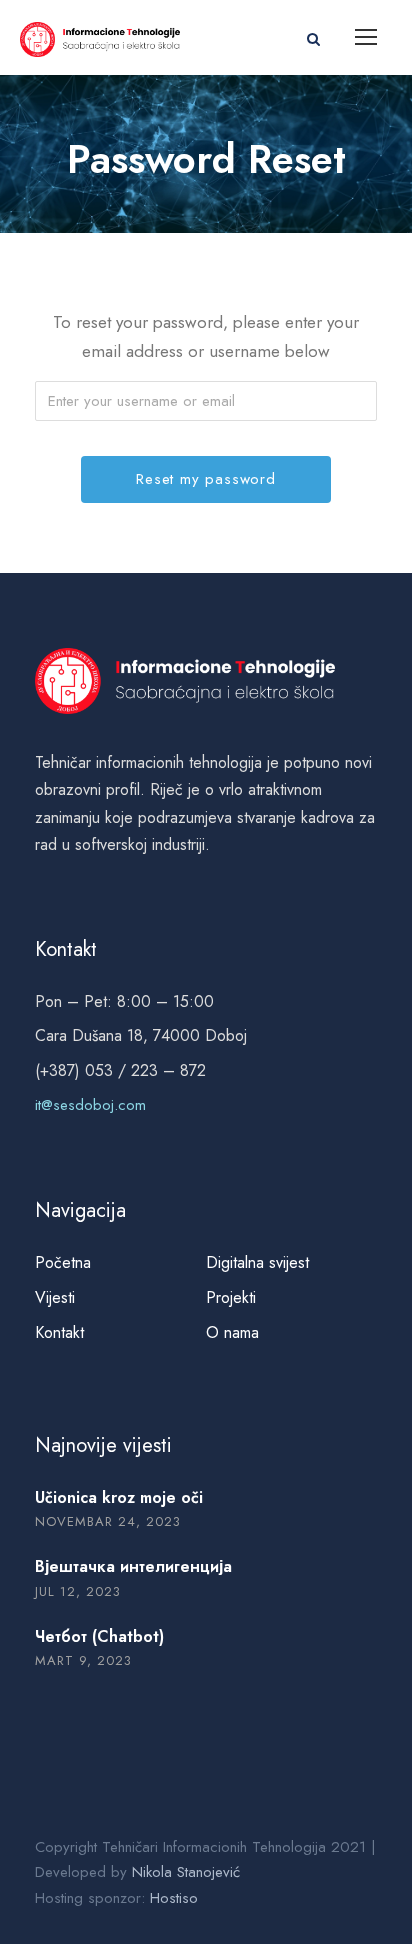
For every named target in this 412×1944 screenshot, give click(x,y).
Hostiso (174, 1898)
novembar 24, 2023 (108, 1521)
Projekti (231, 1297)
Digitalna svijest (257, 1262)
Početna (63, 1262)
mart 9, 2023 (83, 1660)
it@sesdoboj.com (90, 1105)
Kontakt (59, 1332)
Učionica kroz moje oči (119, 1497)
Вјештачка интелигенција (133, 1566)
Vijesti (55, 1297)
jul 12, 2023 (78, 1591)
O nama (232, 1332)
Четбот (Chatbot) (99, 1636)
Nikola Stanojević (186, 1872)
